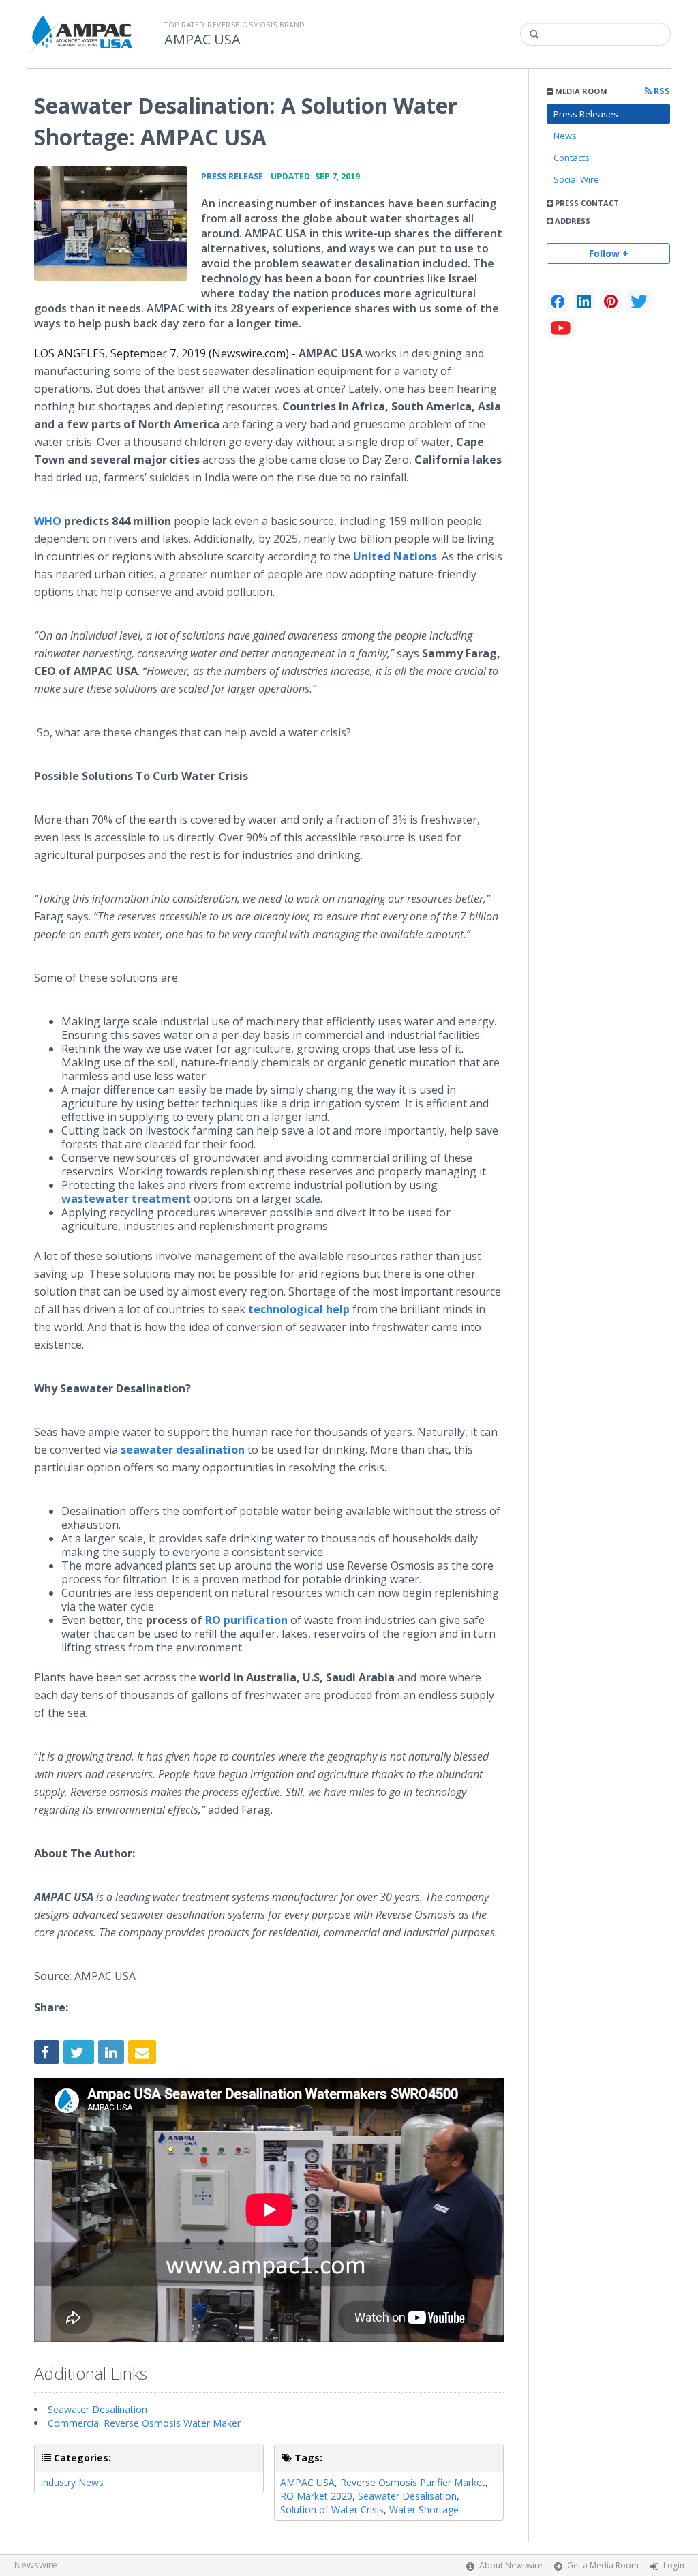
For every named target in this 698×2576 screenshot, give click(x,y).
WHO (48, 521)
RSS (661, 91)
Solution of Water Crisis (332, 2510)
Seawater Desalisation (407, 2496)
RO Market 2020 (316, 2496)
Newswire (35, 2565)
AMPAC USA (202, 40)
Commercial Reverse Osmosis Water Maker (144, 2423)
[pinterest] (611, 301)
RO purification (246, 1620)
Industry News (72, 2482)
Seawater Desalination (97, 2409)
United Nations (395, 556)
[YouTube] (561, 328)
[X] (639, 301)
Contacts (572, 158)
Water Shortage (424, 2510)
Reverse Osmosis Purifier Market (413, 2482)
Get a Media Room (603, 2565)
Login (674, 2565)
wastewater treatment (126, 1199)
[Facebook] (558, 301)
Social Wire (576, 179)
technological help (299, 1309)
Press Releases (586, 114)
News (565, 136)
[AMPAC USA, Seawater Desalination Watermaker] (111, 224)
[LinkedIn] (584, 301)
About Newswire (511, 2565)
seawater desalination (183, 1450)
